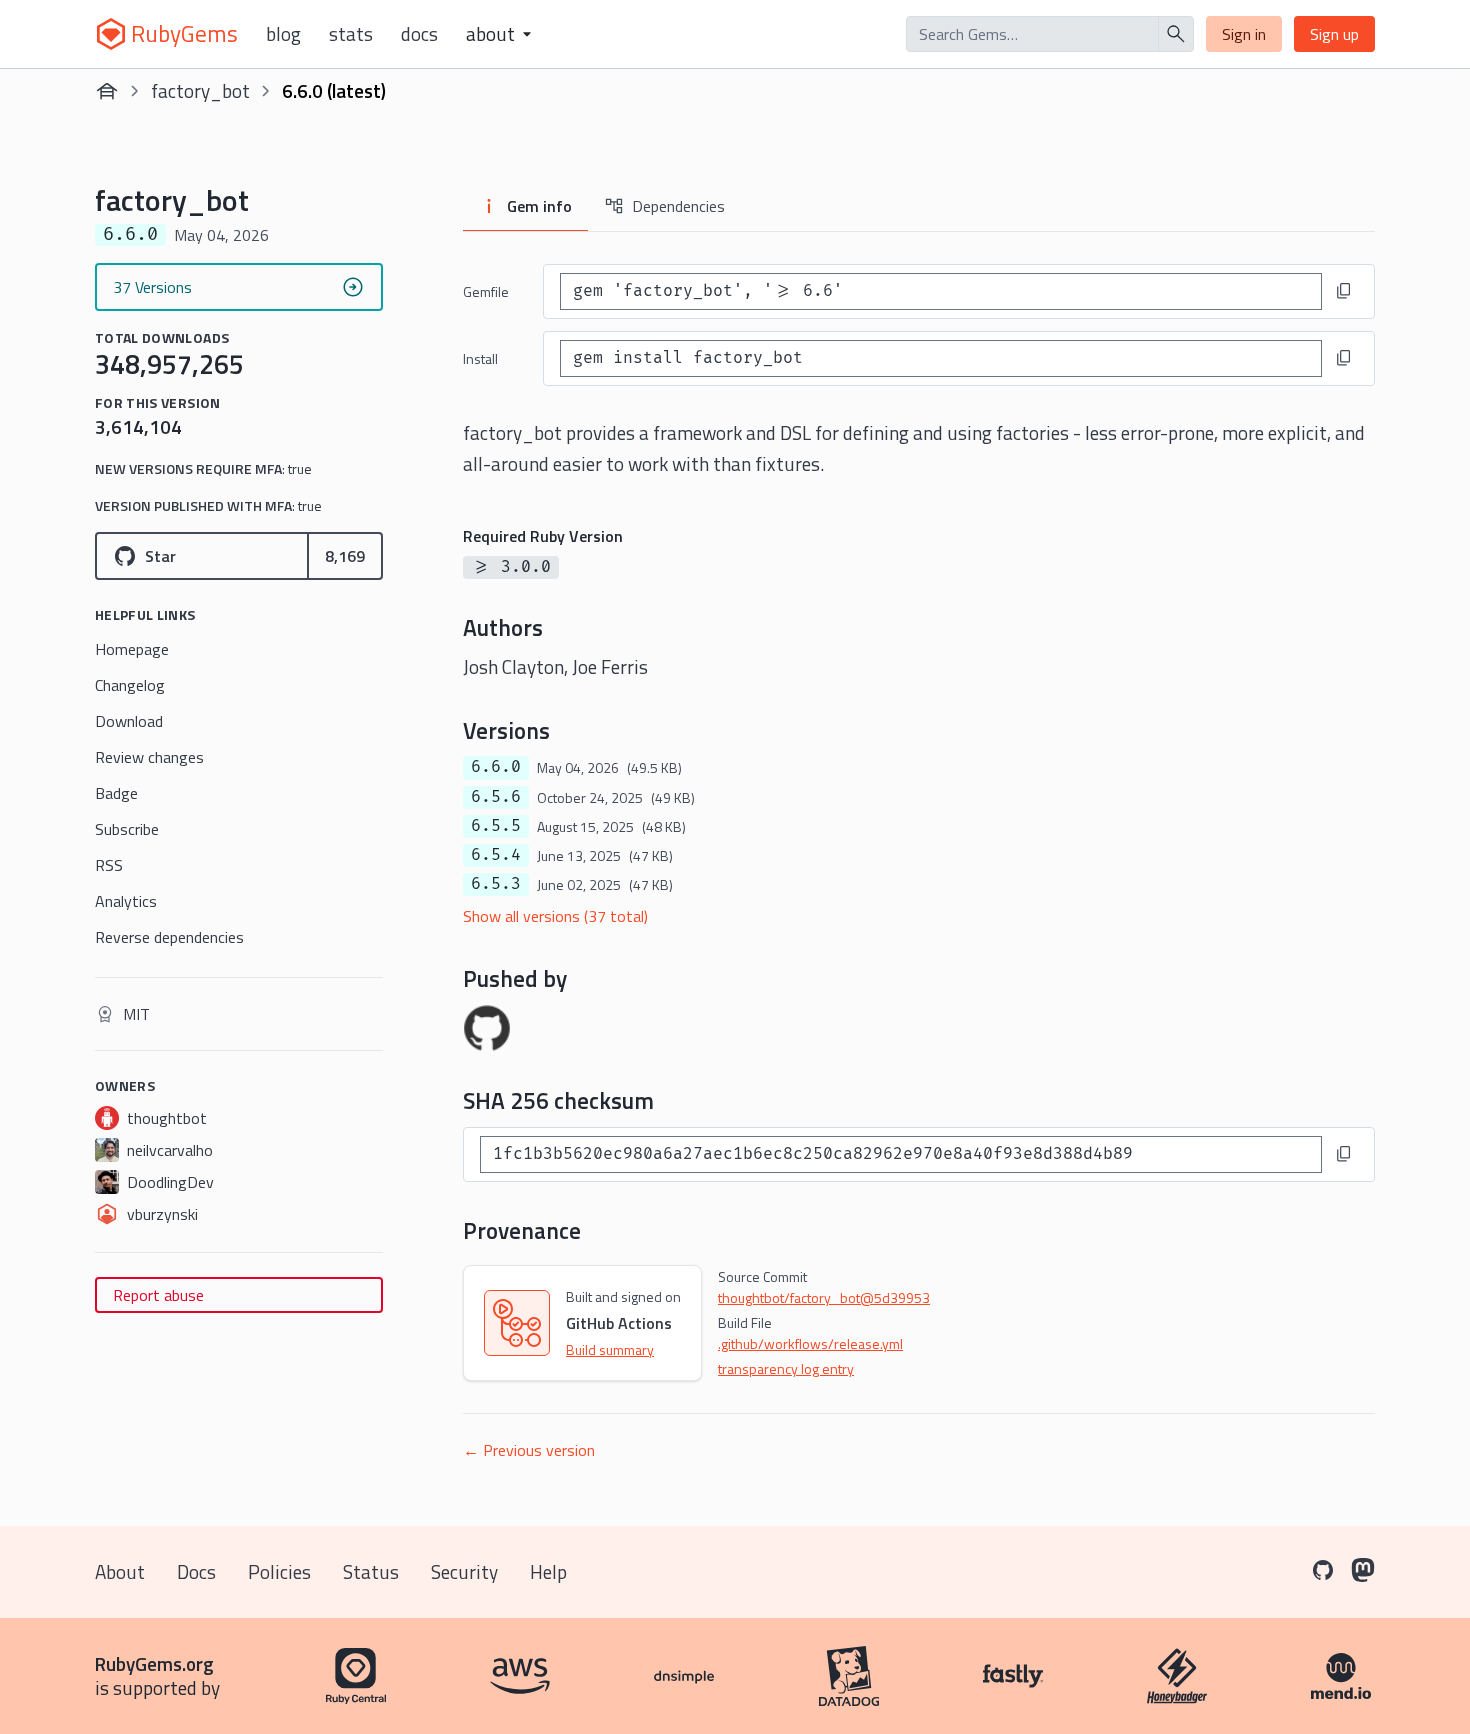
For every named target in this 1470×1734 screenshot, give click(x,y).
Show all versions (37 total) (555, 916)
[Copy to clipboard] (1344, 291)
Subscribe (127, 829)
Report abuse (158, 1295)
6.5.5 (496, 826)
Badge (116, 793)
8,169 (345, 556)
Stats (351, 34)
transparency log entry (786, 1368)
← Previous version (529, 1450)
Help (548, 1571)
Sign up (1334, 34)
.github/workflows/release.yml (810, 1343)
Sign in (1244, 34)
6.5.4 (496, 855)
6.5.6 (496, 797)
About (120, 1571)
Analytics (126, 901)
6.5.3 (496, 884)
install (480, 358)
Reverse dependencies (169, 937)
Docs (419, 34)
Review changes (149, 757)
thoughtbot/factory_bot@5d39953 (824, 1297)
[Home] (107, 91)
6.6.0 (496, 767)
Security (464, 1571)
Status (371, 1571)
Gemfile (486, 291)
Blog (283, 34)
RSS (109, 865)
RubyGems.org (154, 1663)
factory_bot (200, 90)
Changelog (130, 685)
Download (129, 721)
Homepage (132, 649)
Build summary (610, 1349)
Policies (279, 1571)
